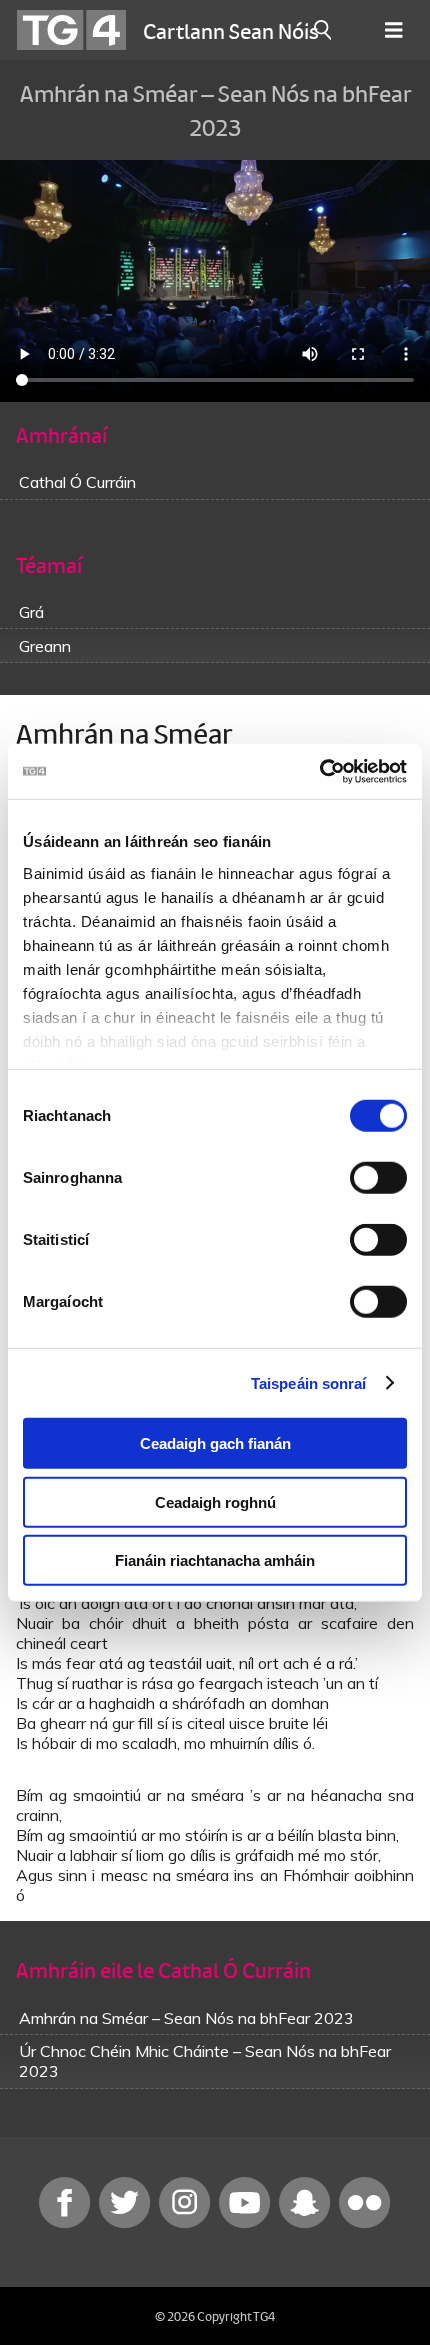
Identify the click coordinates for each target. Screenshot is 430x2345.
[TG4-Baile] (71, 30)
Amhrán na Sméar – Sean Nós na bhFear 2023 (186, 2018)
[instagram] (187, 2223)
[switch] (378, 1178)
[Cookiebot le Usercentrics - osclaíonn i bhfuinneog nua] (319, 771)
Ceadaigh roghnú (215, 1501)
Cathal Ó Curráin (77, 482)
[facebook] (67, 2223)
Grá (31, 612)
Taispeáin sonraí (309, 1382)
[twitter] (127, 2223)
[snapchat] (307, 2223)
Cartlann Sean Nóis (231, 30)
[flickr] (365, 2223)
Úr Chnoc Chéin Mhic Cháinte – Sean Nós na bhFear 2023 (205, 2061)
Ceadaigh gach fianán (215, 1443)
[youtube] (247, 2223)
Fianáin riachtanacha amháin (215, 1560)
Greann (45, 646)
